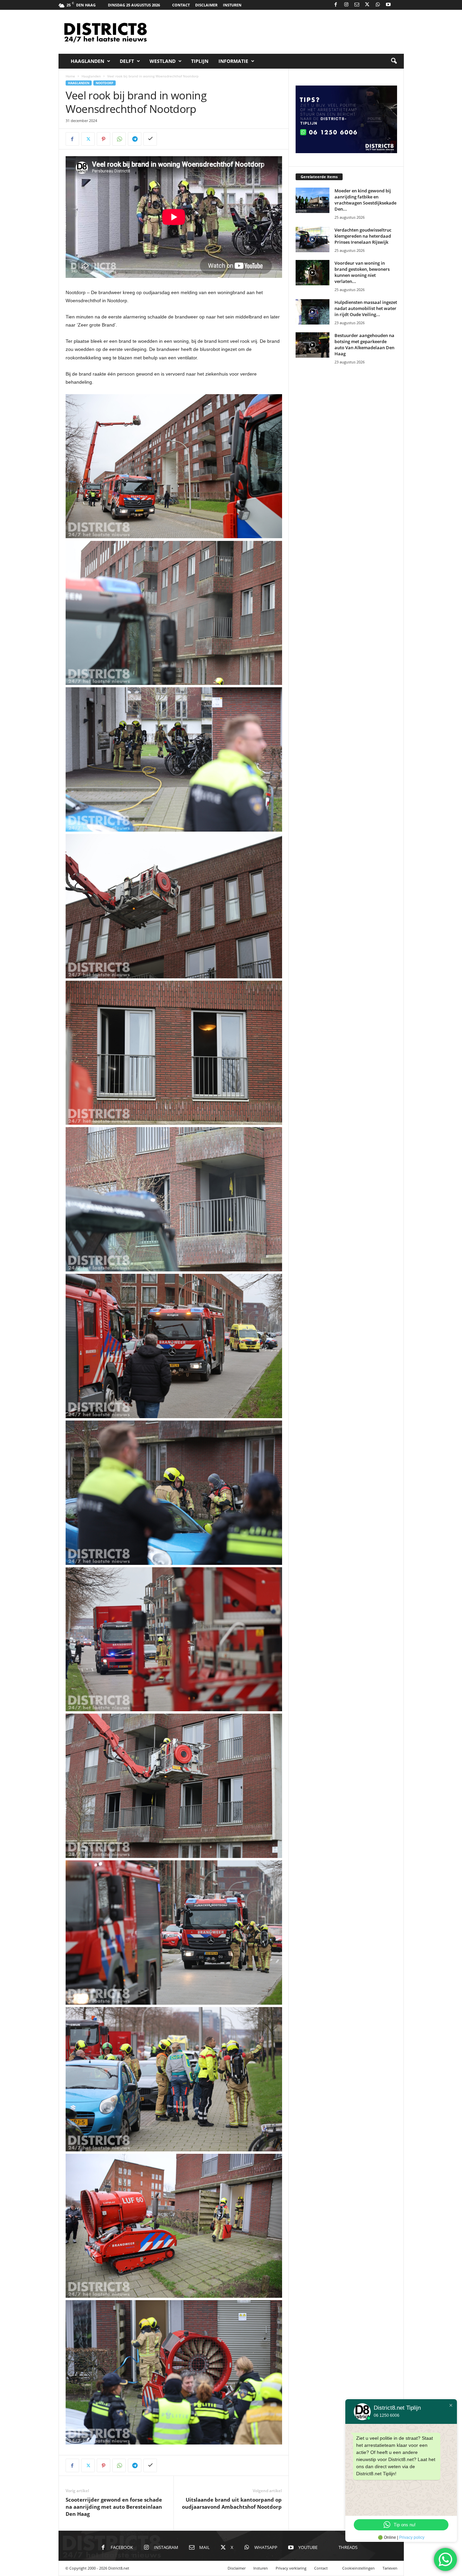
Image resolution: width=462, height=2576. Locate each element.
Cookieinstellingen (359, 2568)
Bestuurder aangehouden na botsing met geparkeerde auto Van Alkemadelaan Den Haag (364, 344)
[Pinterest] (103, 139)
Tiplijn (200, 61)
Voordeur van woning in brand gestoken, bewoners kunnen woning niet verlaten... (362, 272)
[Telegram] (135, 139)
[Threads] (399, 5)
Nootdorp (105, 83)
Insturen (232, 5)
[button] (394, 61)
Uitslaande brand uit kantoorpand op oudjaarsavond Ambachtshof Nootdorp (232, 2503)
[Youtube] (388, 5)
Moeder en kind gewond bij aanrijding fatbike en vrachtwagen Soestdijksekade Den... (365, 200)
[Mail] (357, 5)
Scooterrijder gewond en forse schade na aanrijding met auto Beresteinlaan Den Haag (114, 2507)
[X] (367, 5)
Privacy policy (412, 2537)
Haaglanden (87, 61)
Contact (181, 5)
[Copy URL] (150, 139)
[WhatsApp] (378, 5)
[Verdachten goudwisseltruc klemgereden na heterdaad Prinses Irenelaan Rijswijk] (313, 240)
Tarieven (390, 2568)
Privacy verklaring (291, 2568)
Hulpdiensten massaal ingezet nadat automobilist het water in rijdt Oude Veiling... (366, 308)
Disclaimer (206, 5)
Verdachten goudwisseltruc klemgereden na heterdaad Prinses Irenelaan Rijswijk (363, 236)
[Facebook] (336, 5)
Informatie (233, 61)
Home (70, 76)
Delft (127, 61)
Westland (163, 61)
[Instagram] (346, 5)
